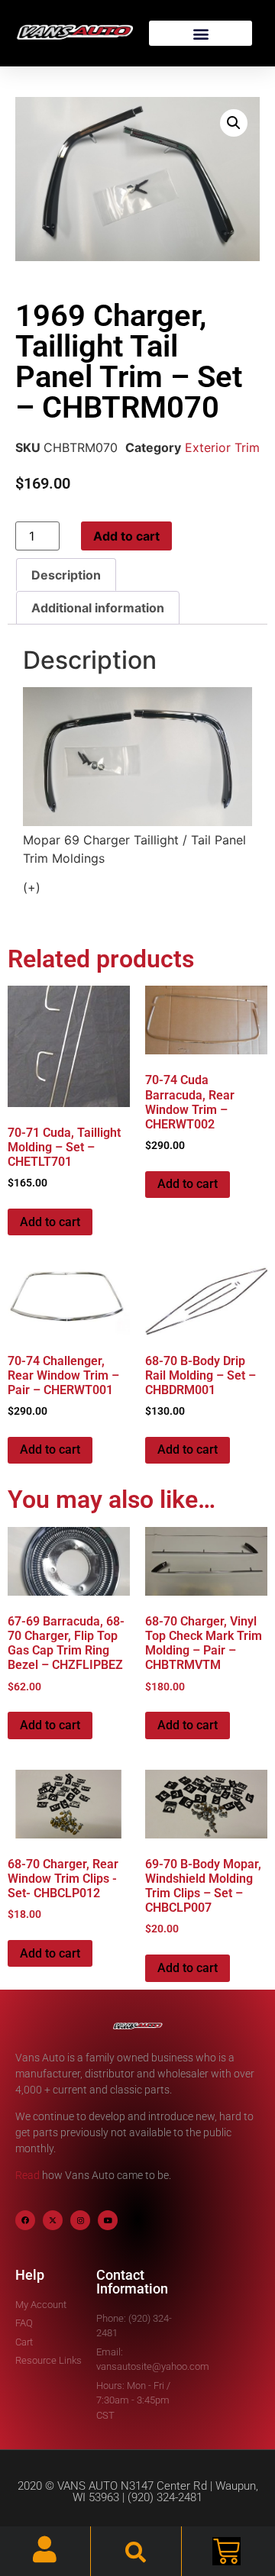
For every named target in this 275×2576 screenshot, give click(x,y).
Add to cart (126, 536)
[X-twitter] (53, 2220)
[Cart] (226, 2551)
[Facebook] (25, 2220)
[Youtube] (108, 2220)
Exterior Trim (222, 447)
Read (27, 2175)
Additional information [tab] (98, 608)
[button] (201, 33)
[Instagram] (80, 2220)
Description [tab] (66, 575)
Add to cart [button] (50, 1222)
